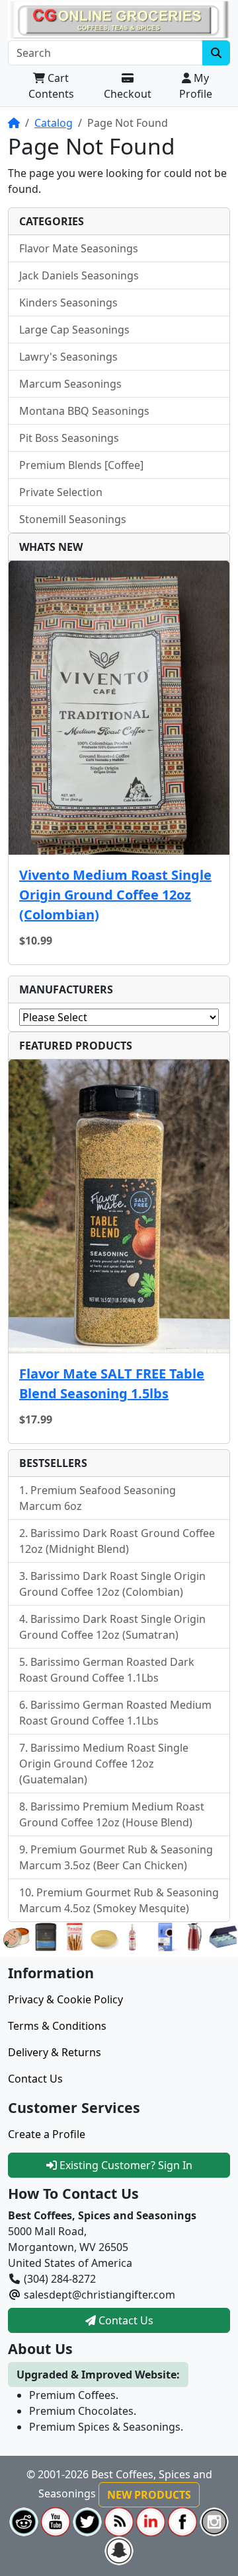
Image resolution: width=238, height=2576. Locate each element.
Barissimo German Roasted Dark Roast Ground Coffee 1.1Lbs (107, 1670)
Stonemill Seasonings (73, 519)
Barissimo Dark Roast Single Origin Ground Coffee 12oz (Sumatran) (112, 1627)
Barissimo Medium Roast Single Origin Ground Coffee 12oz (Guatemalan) (104, 1764)
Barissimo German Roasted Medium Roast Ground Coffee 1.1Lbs (115, 1713)
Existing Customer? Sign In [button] (125, 2165)
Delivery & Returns (55, 2052)
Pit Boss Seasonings (69, 438)
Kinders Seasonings (68, 303)
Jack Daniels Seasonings (79, 275)
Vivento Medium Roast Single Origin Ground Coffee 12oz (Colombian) (115, 895)
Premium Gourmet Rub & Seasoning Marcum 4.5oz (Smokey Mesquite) (119, 1900)
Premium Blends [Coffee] (81, 465)
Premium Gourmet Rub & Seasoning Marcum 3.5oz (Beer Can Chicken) (116, 1857)
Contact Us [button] (125, 2320)
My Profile (196, 86)
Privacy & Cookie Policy (65, 1999)
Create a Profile (47, 2134)
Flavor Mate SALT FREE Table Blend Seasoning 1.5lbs (112, 1383)
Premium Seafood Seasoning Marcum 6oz (98, 1498)
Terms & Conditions (57, 2026)
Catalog (54, 123)
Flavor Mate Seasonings (79, 248)
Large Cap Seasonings (74, 330)
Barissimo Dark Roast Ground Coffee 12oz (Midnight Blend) (117, 1541)
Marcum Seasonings (70, 384)
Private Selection (61, 492)
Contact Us (35, 2079)
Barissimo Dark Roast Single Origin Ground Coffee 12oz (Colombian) (112, 1584)
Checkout (128, 94)
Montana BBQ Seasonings (84, 411)
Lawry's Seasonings (68, 357)
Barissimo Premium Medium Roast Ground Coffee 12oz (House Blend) (112, 1814)
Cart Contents (51, 86)
